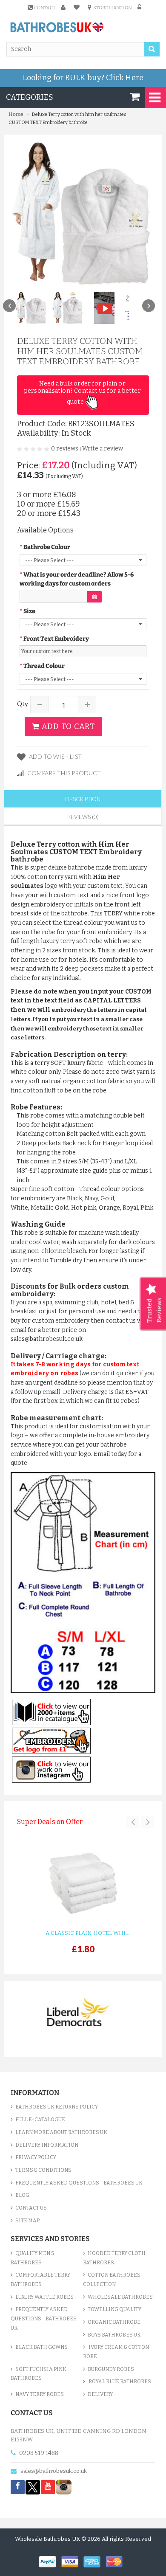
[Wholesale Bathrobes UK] (57, 28)
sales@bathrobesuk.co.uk (54, 2471)
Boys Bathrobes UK (114, 2335)
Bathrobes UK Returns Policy (57, 2107)
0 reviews (65, 449)
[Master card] (116, 2561)
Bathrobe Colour (47, 547)
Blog (22, 2195)
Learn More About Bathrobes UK (61, 2132)
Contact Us (31, 2208)
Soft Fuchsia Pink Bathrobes (39, 2374)
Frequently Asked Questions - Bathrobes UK (79, 2183)
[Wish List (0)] (78, 7)
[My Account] (64, 7)
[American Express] (94, 2561)
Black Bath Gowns (41, 2347)
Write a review (103, 449)
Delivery (100, 2394)
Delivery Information (47, 2145)
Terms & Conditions (43, 2170)
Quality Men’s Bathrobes (33, 2258)
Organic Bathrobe (114, 2322)
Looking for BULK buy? (83, 78)
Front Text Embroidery (56, 639)
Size (29, 611)
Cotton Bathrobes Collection (112, 2280)
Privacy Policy (36, 2157)
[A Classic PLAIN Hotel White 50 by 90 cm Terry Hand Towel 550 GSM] (83, 1884)
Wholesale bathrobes (120, 2297)
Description (83, 799)
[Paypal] (50, 2561)
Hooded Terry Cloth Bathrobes (114, 2258)
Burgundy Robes (111, 2369)
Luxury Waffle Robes (44, 2297)
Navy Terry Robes (40, 2394)
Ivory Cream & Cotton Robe (116, 2352)
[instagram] (64, 2487)
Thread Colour (44, 666)
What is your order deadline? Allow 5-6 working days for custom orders (77, 579)
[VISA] (72, 2561)
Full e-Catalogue (40, 2120)
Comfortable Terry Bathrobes (40, 2280)
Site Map (27, 2221)
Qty (23, 704)
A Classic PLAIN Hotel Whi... (87, 1933)
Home (16, 114)
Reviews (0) (83, 817)
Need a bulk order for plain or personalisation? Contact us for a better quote (83, 393)
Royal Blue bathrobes (119, 2382)
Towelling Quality (114, 2309)
